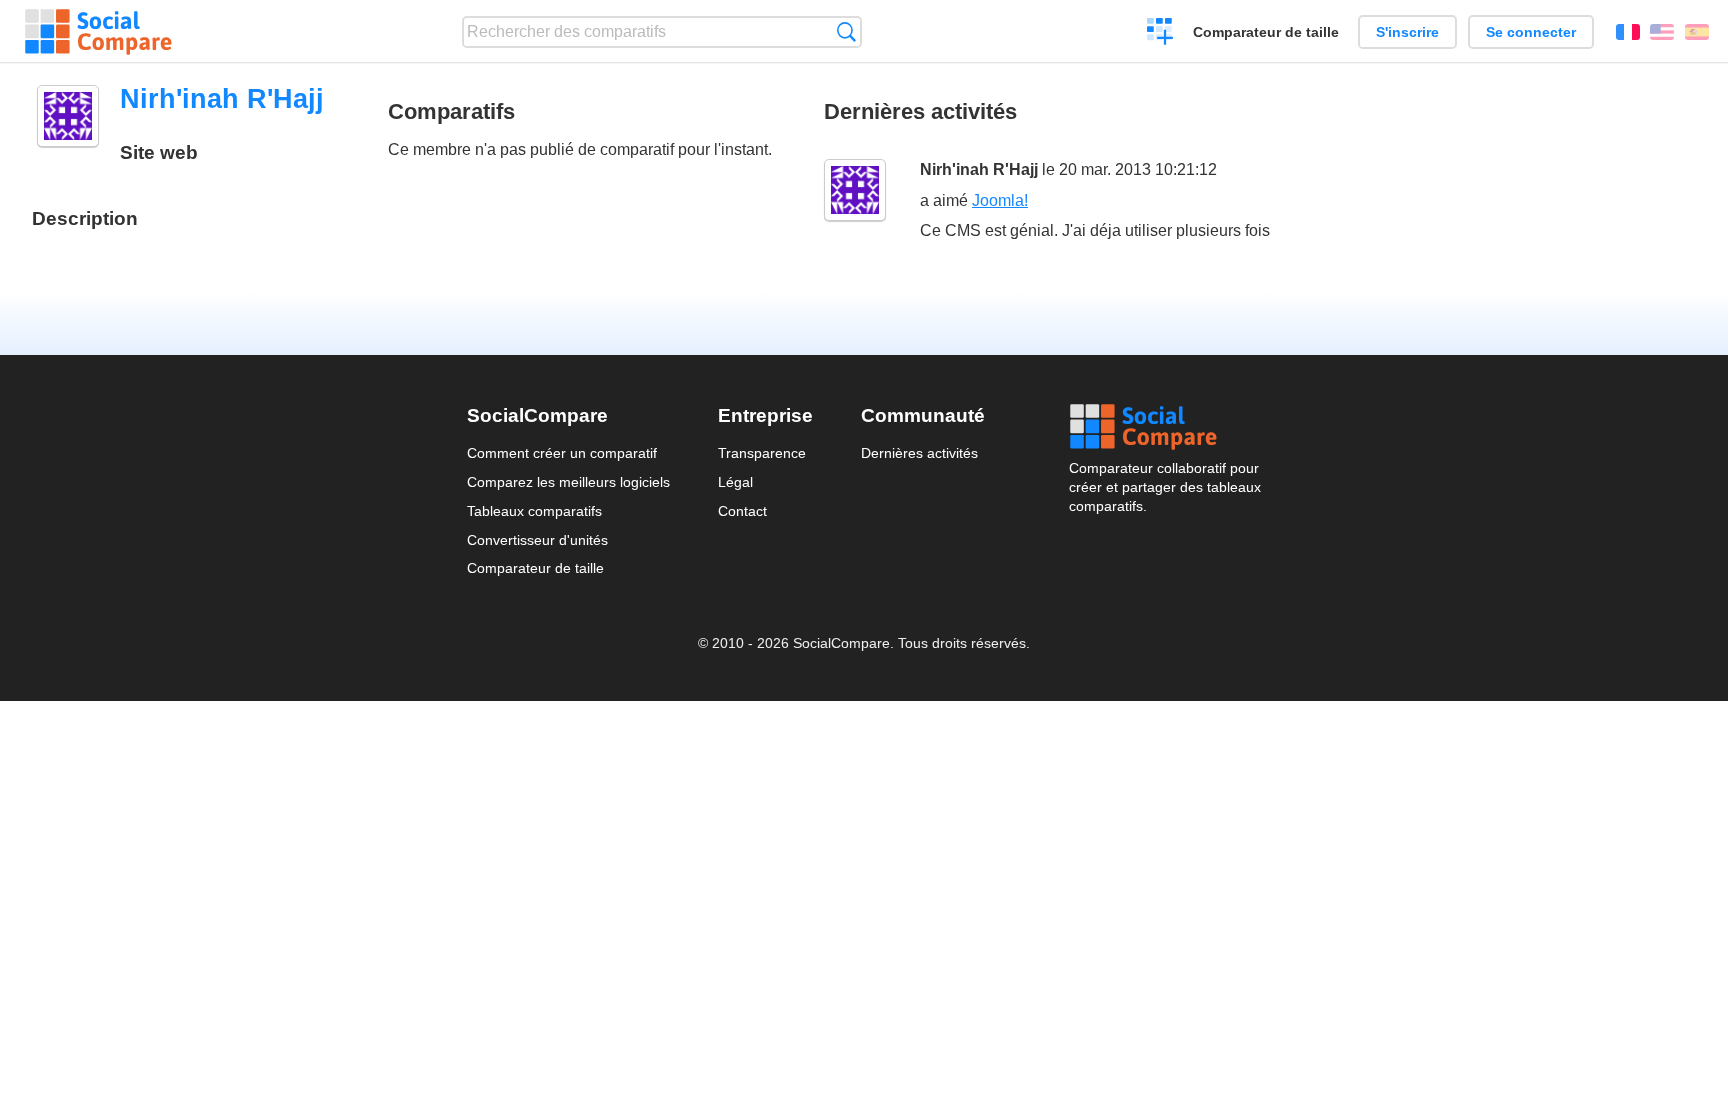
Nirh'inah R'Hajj (979, 169)
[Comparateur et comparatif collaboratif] (98, 32)
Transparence (762, 453)
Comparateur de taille (1266, 32)
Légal (735, 482)
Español (1697, 32)
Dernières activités (919, 453)
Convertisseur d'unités (537, 540)
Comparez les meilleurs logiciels (568, 482)
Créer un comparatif (1160, 34)
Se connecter (1531, 32)
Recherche (846, 31)
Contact (742, 511)
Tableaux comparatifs (534, 511)
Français (1628, 32)
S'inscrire (1407, 32)
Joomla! (1000, 200)
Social (1165, 427)
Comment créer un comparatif (562, 453)
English (1662, 32)
